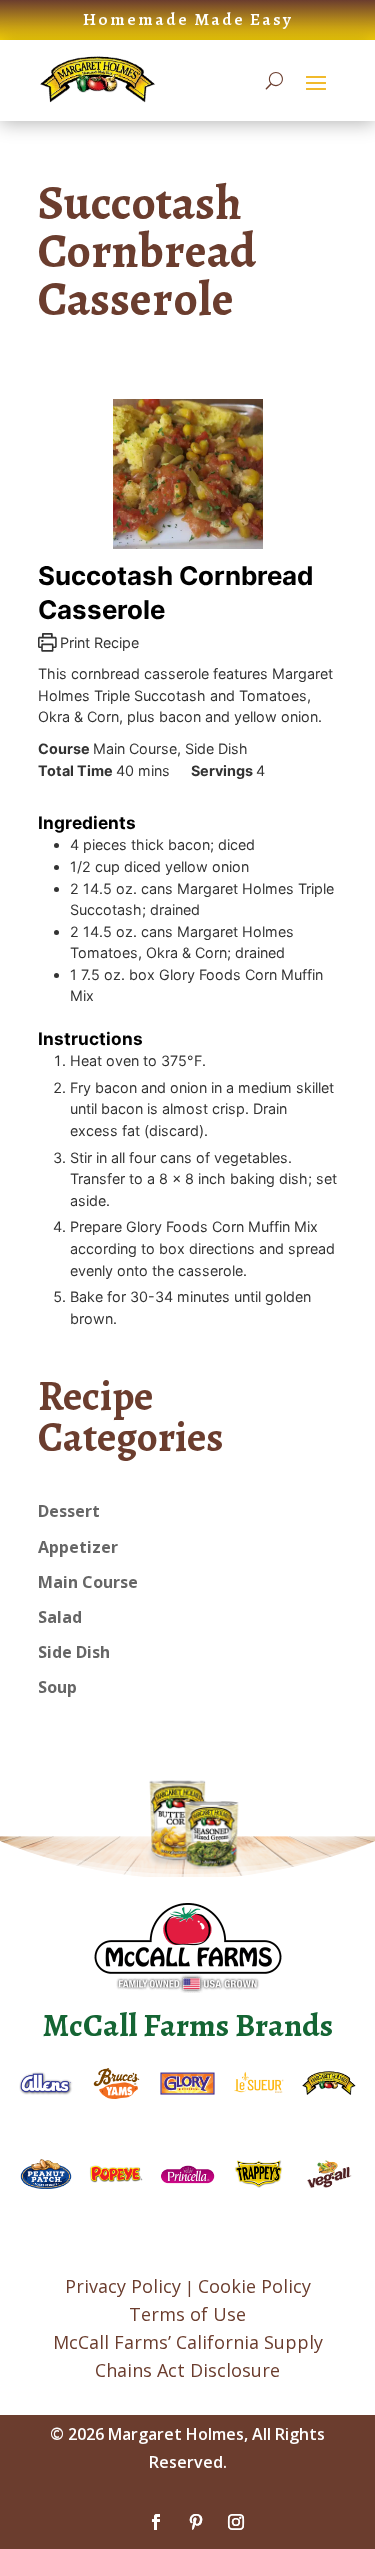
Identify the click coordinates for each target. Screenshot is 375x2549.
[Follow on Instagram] (236, 2522)
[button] (316, 82)
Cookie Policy (254, 2286)
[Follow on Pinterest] (196, 2522)
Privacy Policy (123, 2286)
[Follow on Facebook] (156, 2522)
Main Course (88, 1582)
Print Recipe (97, 642)
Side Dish (74, 1652)
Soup (57, 1687)
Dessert (69, 1511)
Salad (60, 1617)
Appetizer (78, 1547)
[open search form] (274, 81)
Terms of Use (187, 2314)
